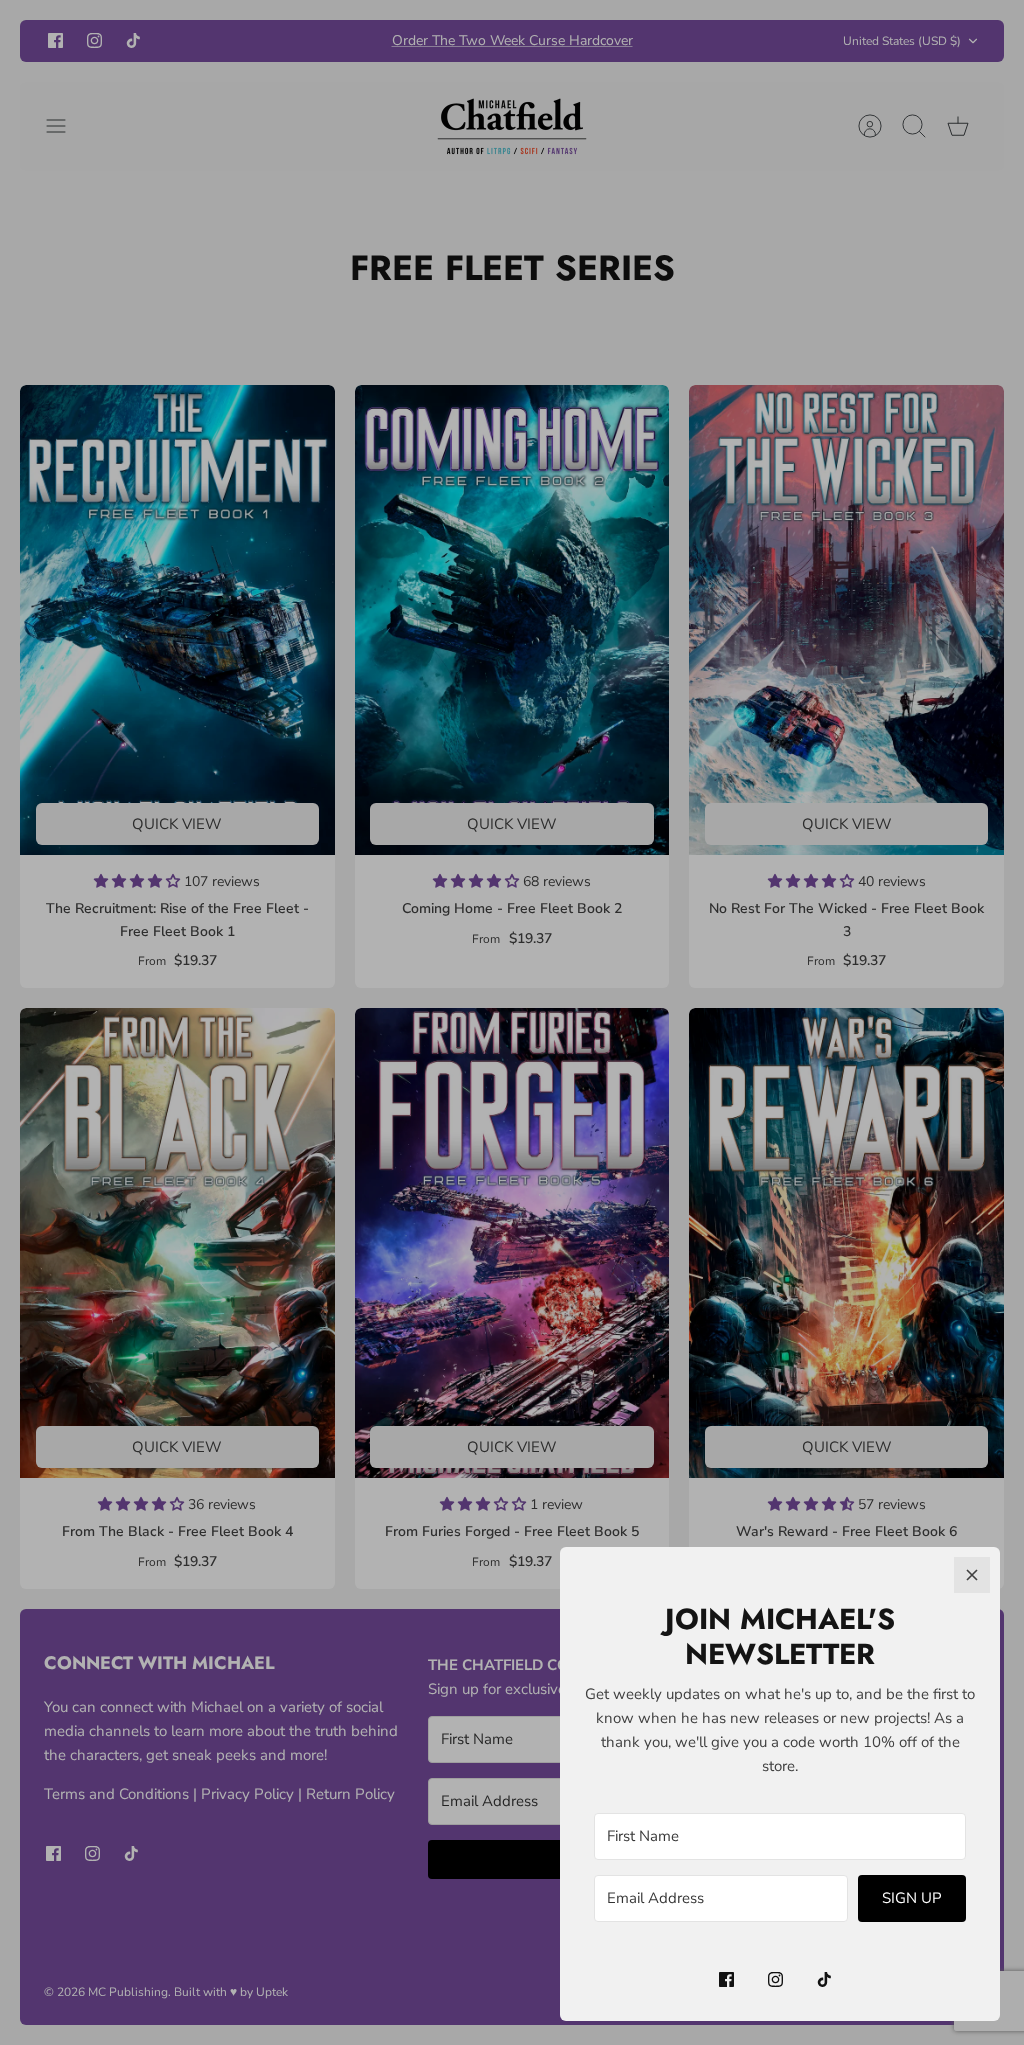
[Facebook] (726, 1979)
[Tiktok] (824, 1979)
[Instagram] (775, 1979)
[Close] (972, 1575)
